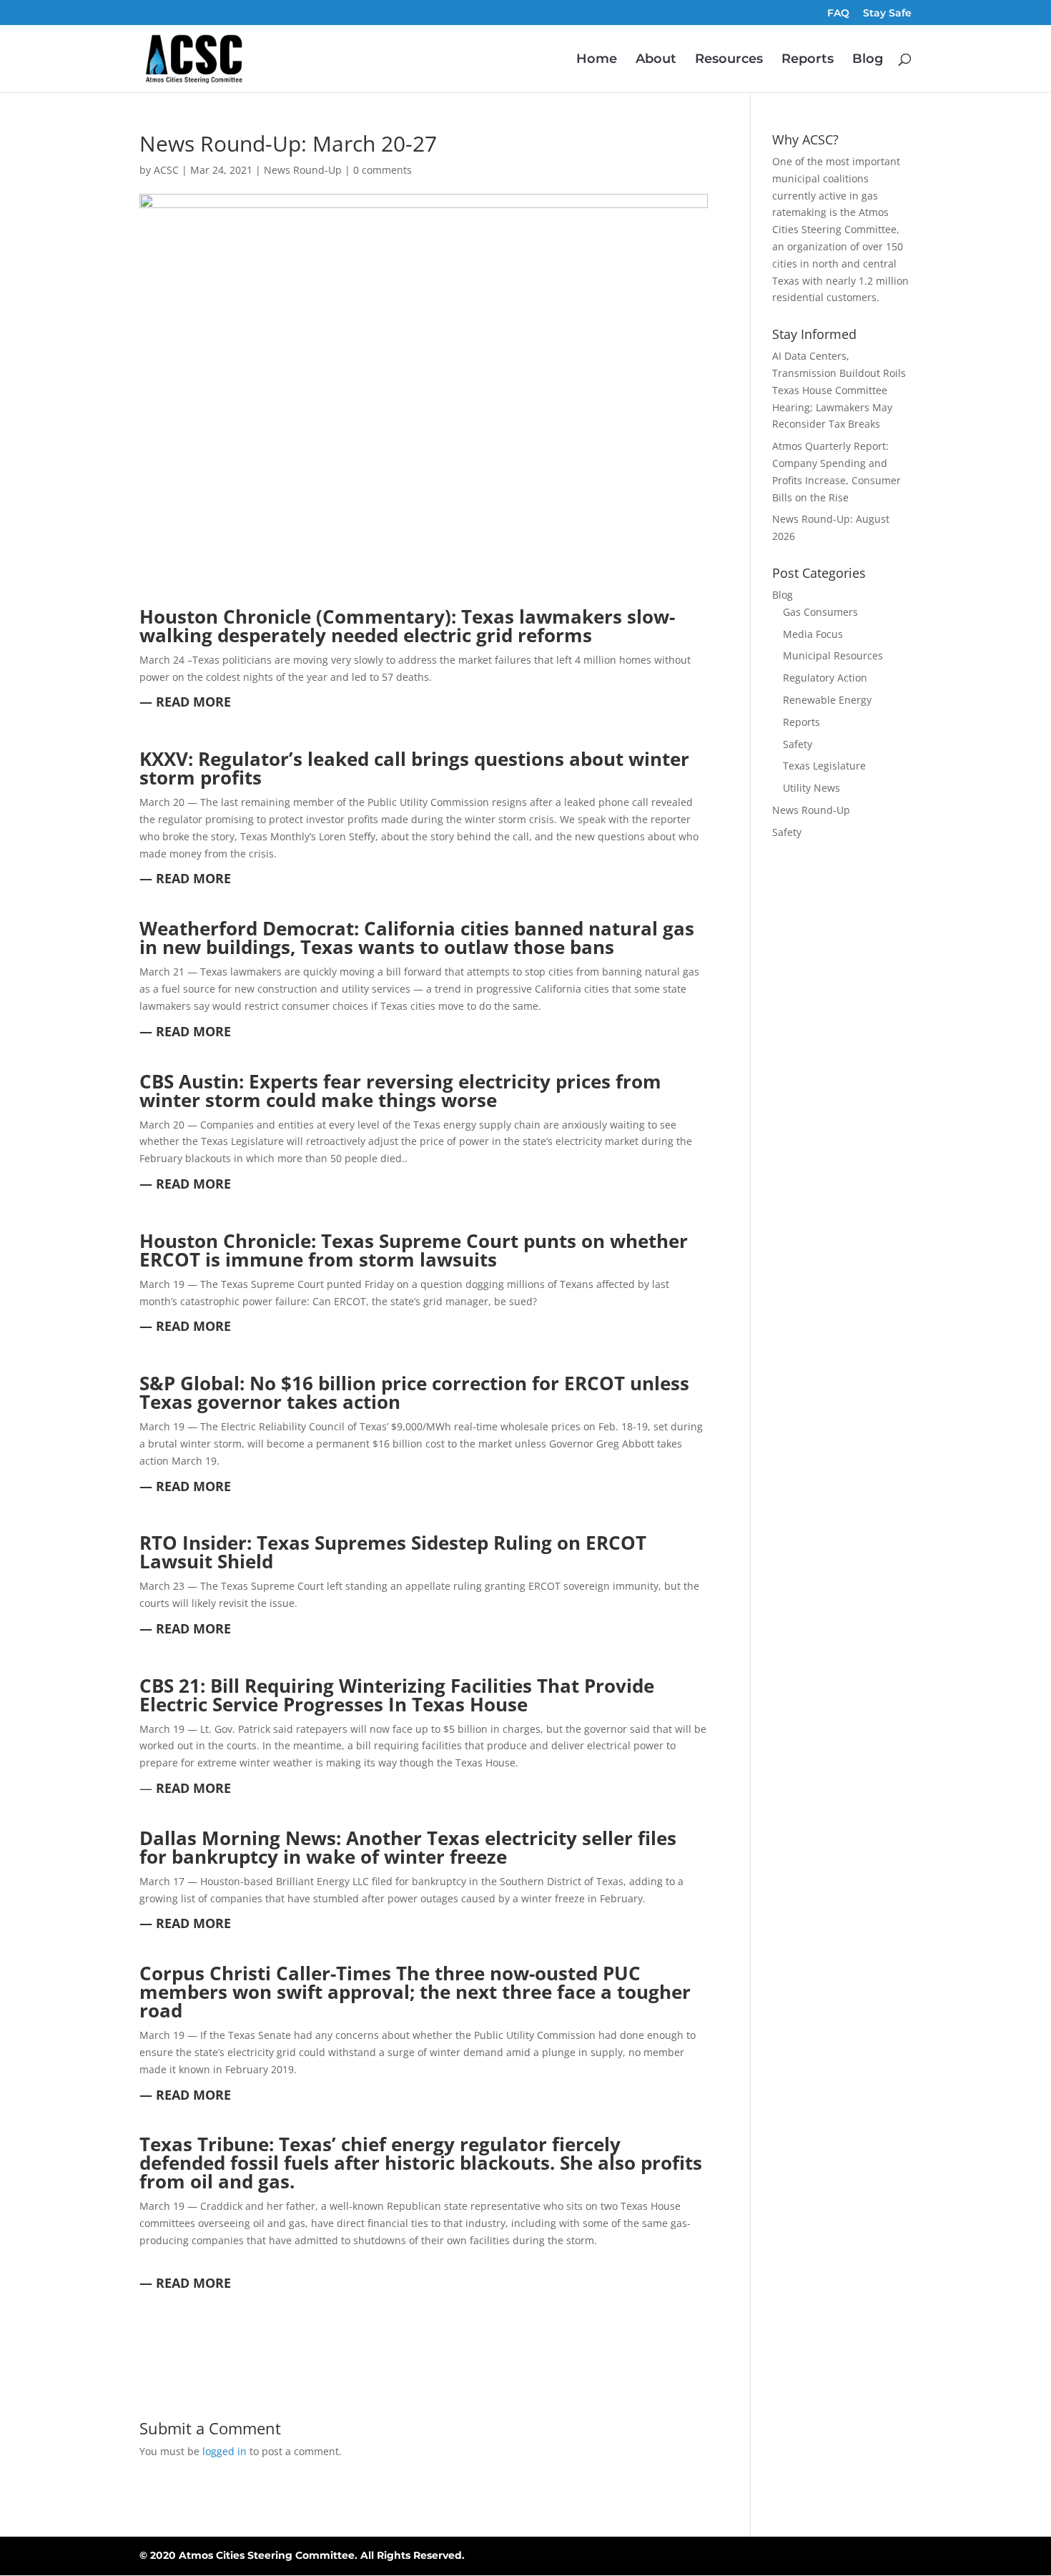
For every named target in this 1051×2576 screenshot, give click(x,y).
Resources (729, 60)
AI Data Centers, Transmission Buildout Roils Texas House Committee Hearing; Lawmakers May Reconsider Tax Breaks (839, 390)
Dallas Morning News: (243, 1838)
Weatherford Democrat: (252, 928)
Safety (798, 744)
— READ (164, 878)
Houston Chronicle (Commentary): (300, 616)
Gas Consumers (820, 612)
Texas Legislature (824, 766)
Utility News (811, 788)
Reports (808, 60)
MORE (210, 878)
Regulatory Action (825, 678)
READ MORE (192, 1788)
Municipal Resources (833, 655)
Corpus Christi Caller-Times (268, 1973)
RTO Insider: (198, 1543)
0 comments (383, 170)
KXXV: (169, 759)
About (656, 60)
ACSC (166, 170)
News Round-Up (303, 170)
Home (597, 60)
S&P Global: (194, 1383)
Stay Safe (887, 14)
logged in (224, 2451)
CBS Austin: (194, 1081)
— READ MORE (185, 702)
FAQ (838, 14)
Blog (868, 60)
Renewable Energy (827, 700)
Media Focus (813, 634)
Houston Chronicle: (230, 1241)
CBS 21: (175, 1686)
